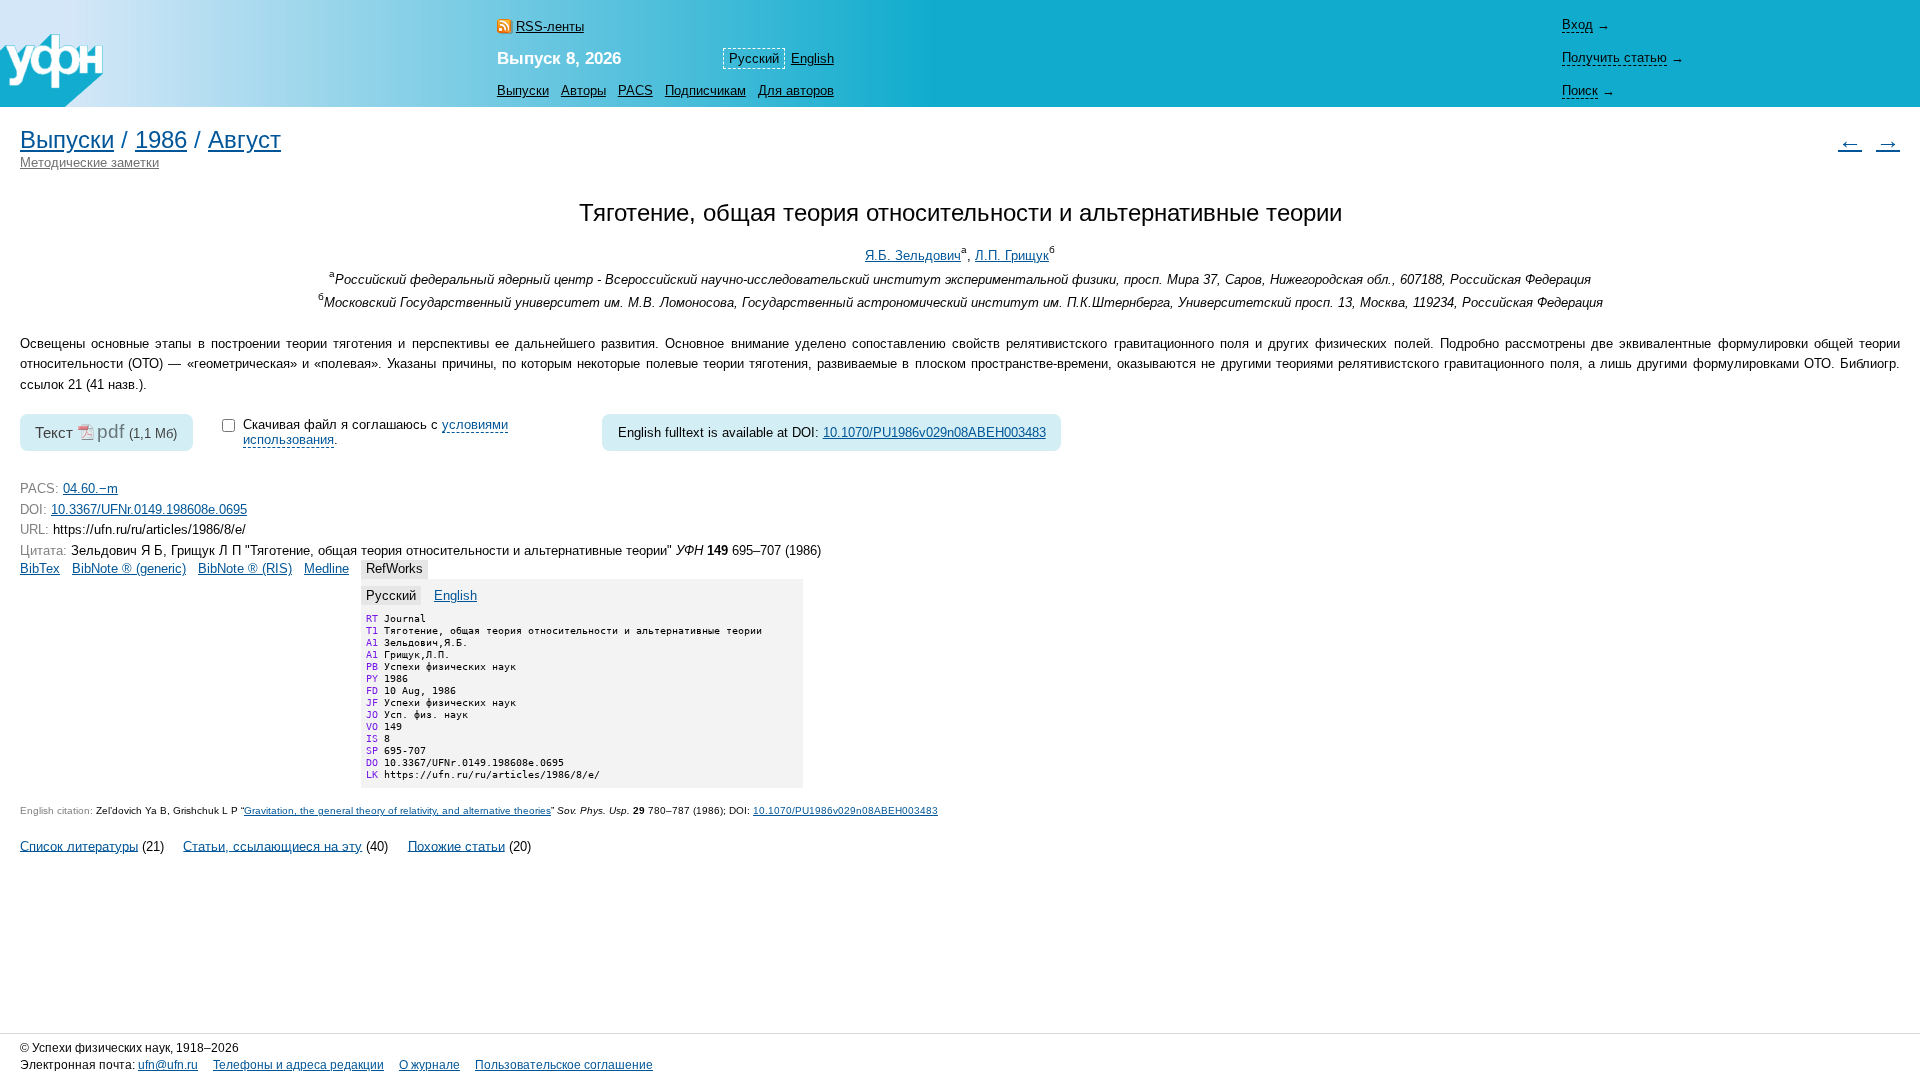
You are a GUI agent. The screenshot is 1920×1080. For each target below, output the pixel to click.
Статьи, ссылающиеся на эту (272, 845)
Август (244, 140)
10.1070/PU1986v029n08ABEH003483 (934, 432)
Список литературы (79, 845)
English (812, 58)
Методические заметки (89, 162)
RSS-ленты (550, 26)
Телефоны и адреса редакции (298, 1065)
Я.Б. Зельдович (913, 255)
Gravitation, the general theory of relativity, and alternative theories (397, 810)
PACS (635, 90)
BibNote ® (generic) (129, 568)
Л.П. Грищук (1012, 255)
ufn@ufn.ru (168, 1065)
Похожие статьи (456, 845)
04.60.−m (90, 488)
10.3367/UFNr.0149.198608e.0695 (149, 509)
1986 (161, 140)
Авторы (583, 90)
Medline (326, 568)
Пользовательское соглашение (564, 1065)
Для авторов (796, 90)
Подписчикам (705, 90)
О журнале (429, 1065)
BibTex (40, 568)
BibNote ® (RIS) (245, 568)
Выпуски (523, 90)
